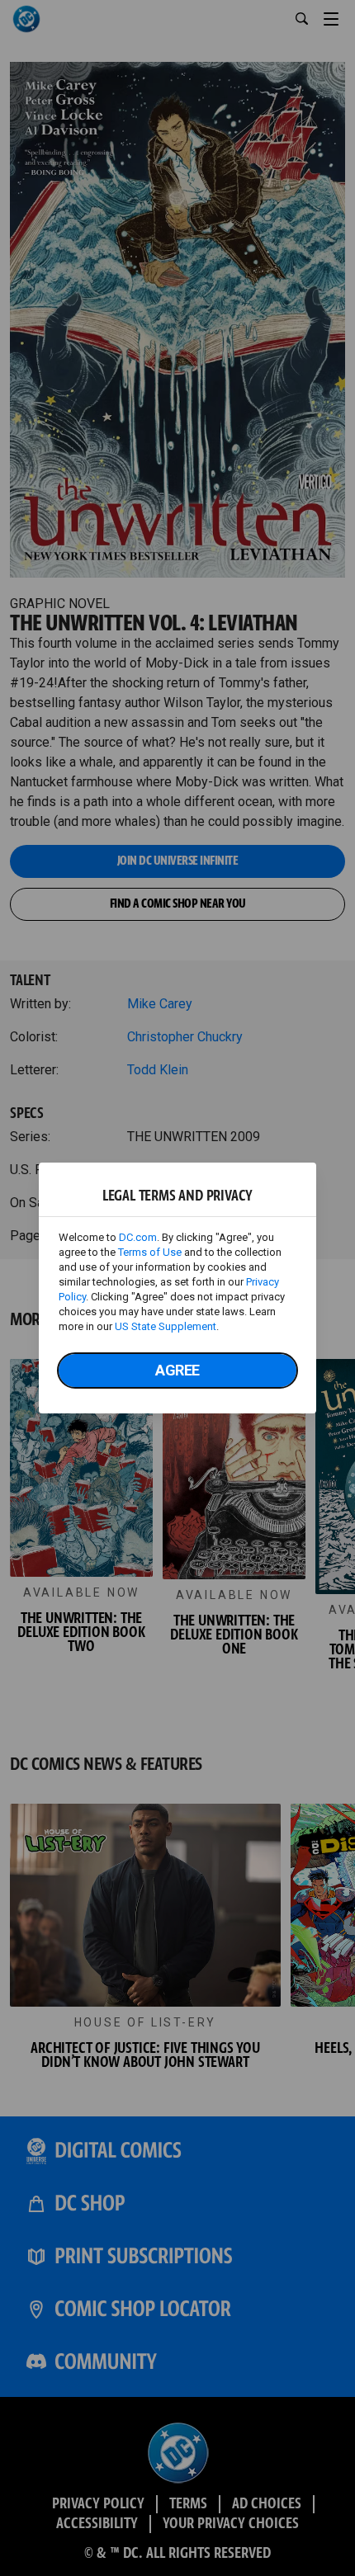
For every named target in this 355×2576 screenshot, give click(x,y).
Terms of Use (150, 1252)
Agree (177, 1370)
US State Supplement (166, 1326)
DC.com (138, 1237)
